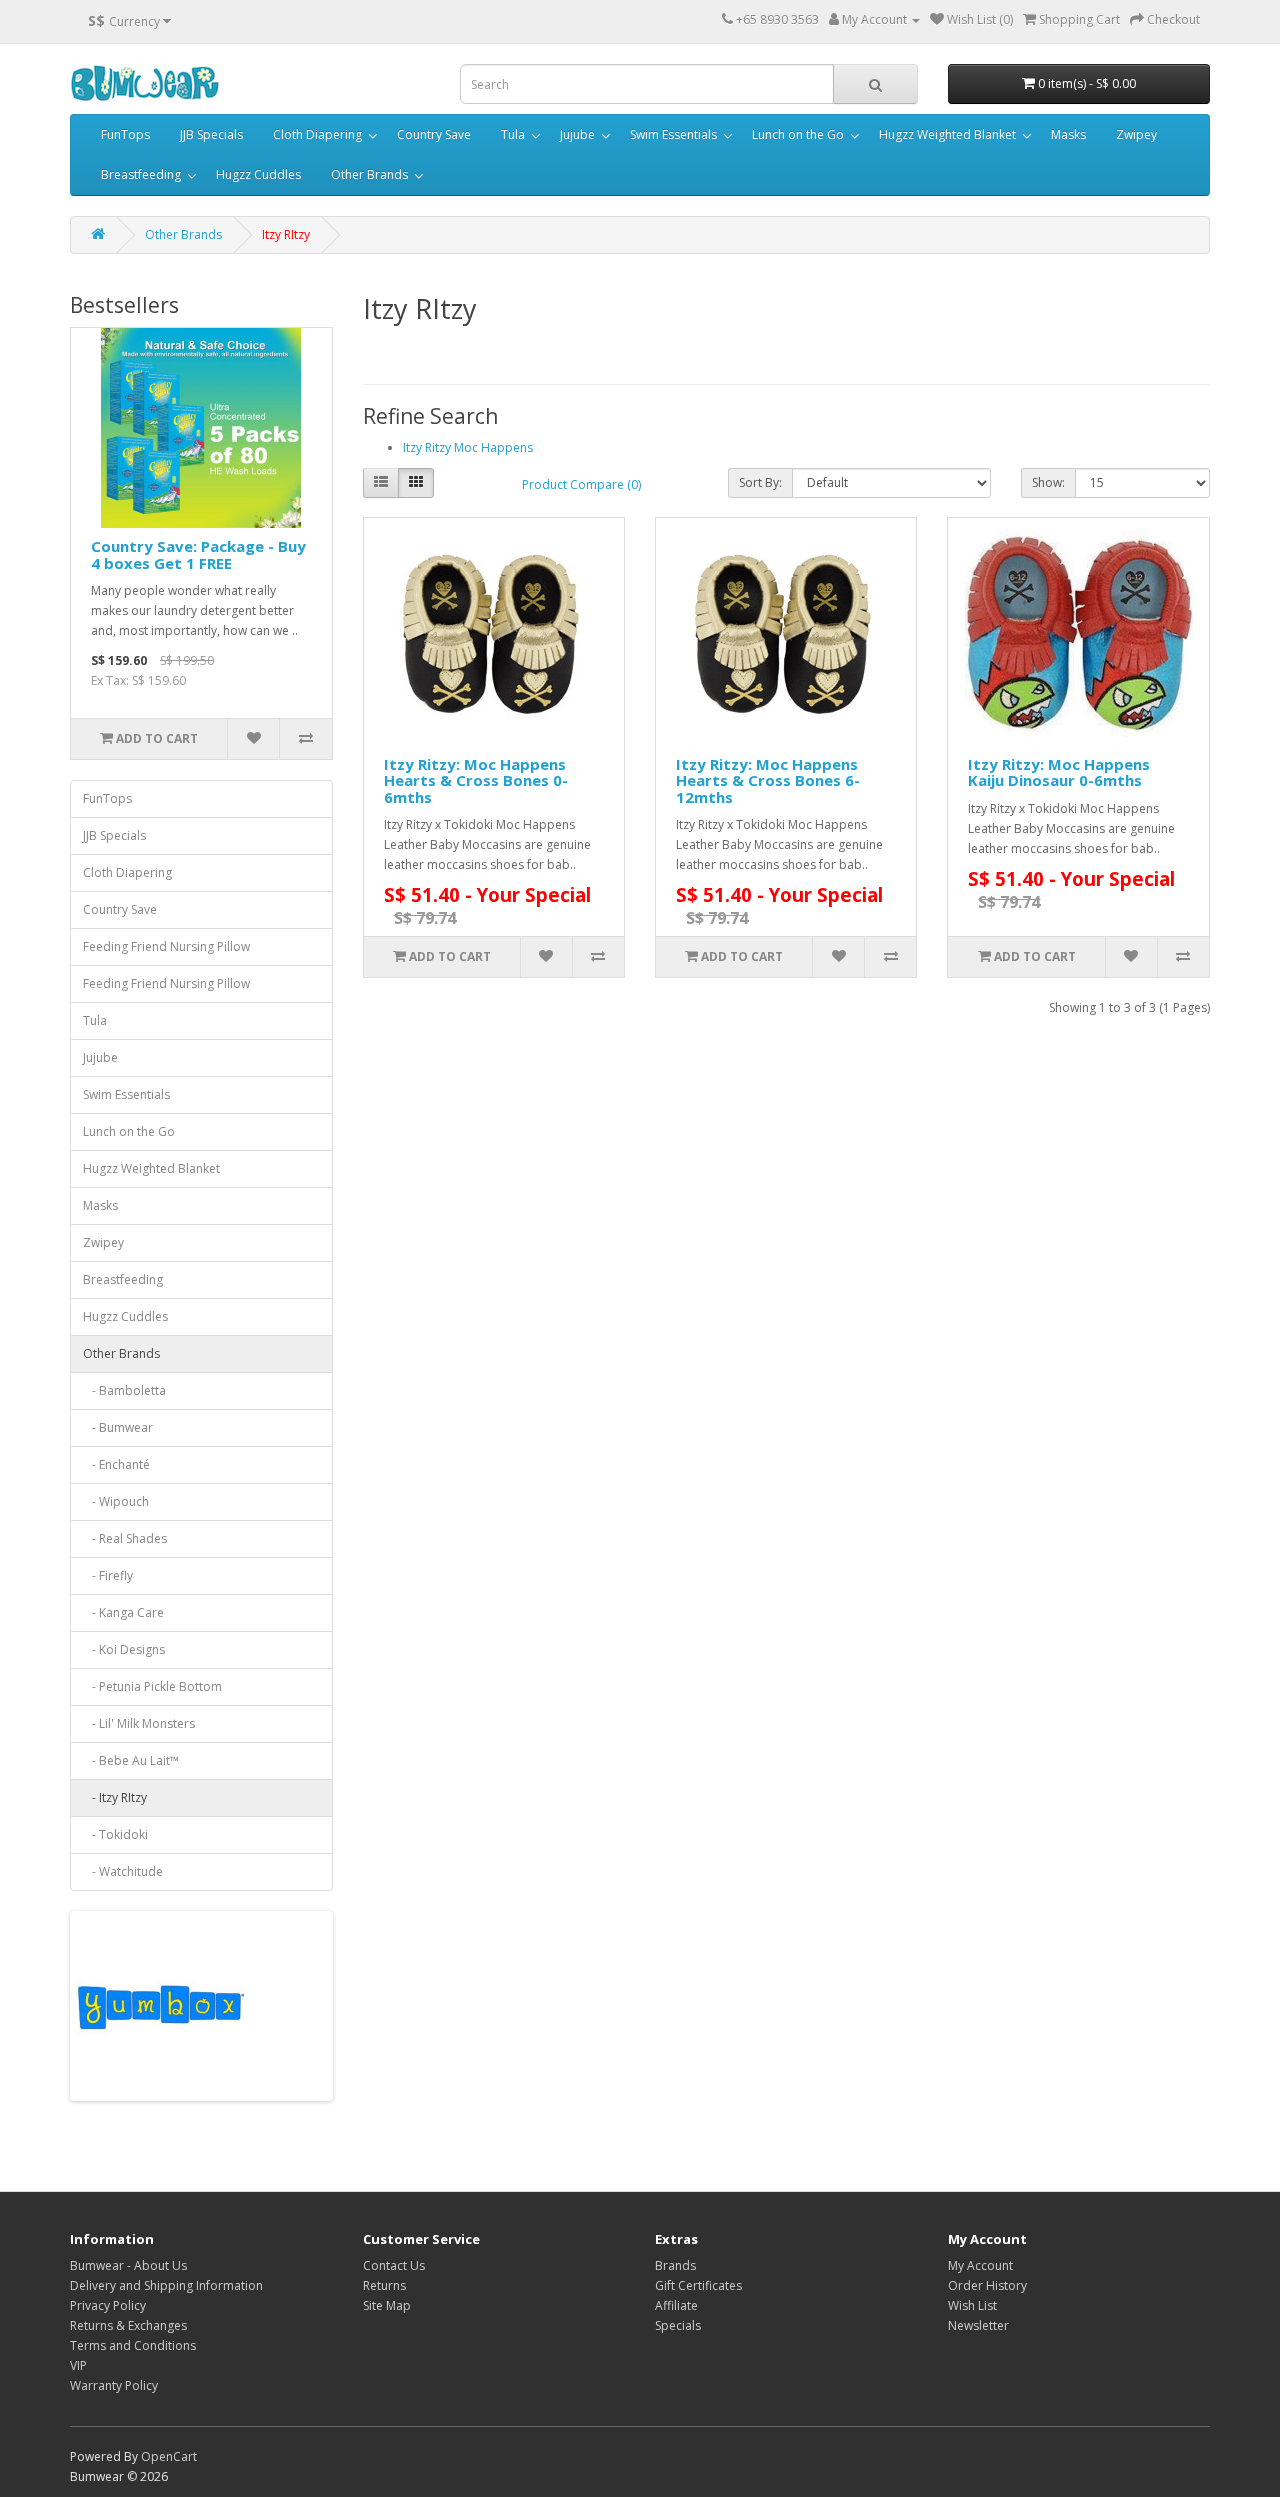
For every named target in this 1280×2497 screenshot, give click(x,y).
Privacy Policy (108, 2305)
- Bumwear (118, 1427)
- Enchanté (116, 1464)
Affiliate (676, 2305)
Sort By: (760, 482)
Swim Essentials (673, 134)
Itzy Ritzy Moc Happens (468, 447)
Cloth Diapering (317, 134)
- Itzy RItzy (115, 1797)
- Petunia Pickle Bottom (152, 1686)
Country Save (434, 134)
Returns (384, 2285)
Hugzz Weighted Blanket (947, 134)
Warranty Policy (114, 2385)
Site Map (387, 2305)
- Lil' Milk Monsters (139, 1723)
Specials (678, 2325)
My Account (980, 2265)
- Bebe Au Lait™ (131, 1760)
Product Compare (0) (581, 484)
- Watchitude (123, 1871)
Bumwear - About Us (128, 2265)
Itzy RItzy (286, 234)
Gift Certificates (698, 2285)
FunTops (125, 134)
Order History (987, 2285)
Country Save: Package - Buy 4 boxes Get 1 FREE (198, 554)
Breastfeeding (141, 174)
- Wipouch (116, 1501)
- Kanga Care (123, 1612)
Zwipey (1136, 134)
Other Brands (369, 174)
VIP (78, 2365)
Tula (513, 134)
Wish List (972, 2305)
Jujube (577, 134)
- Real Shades (125, 1538)
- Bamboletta (124, 1390)
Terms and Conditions (133, 2345)
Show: (1048, 482)
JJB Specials (211, 134)
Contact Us (394, 2265)
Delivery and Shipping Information (166, 2285)
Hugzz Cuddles (258, 174)
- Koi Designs (124, 1649)
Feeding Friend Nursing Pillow (166, 946)
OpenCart (169, 2456)
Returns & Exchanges (128, 2325)
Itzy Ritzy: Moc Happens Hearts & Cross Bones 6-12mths (768, 780)
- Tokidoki (115, 1834)
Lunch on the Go (798, 134)
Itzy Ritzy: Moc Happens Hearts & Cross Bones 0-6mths (476, 780)
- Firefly (108, 1575)
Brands (675, 2265)
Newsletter (978, 2325)
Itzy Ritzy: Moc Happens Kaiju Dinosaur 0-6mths (1059, 772)
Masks (1068, 134)
